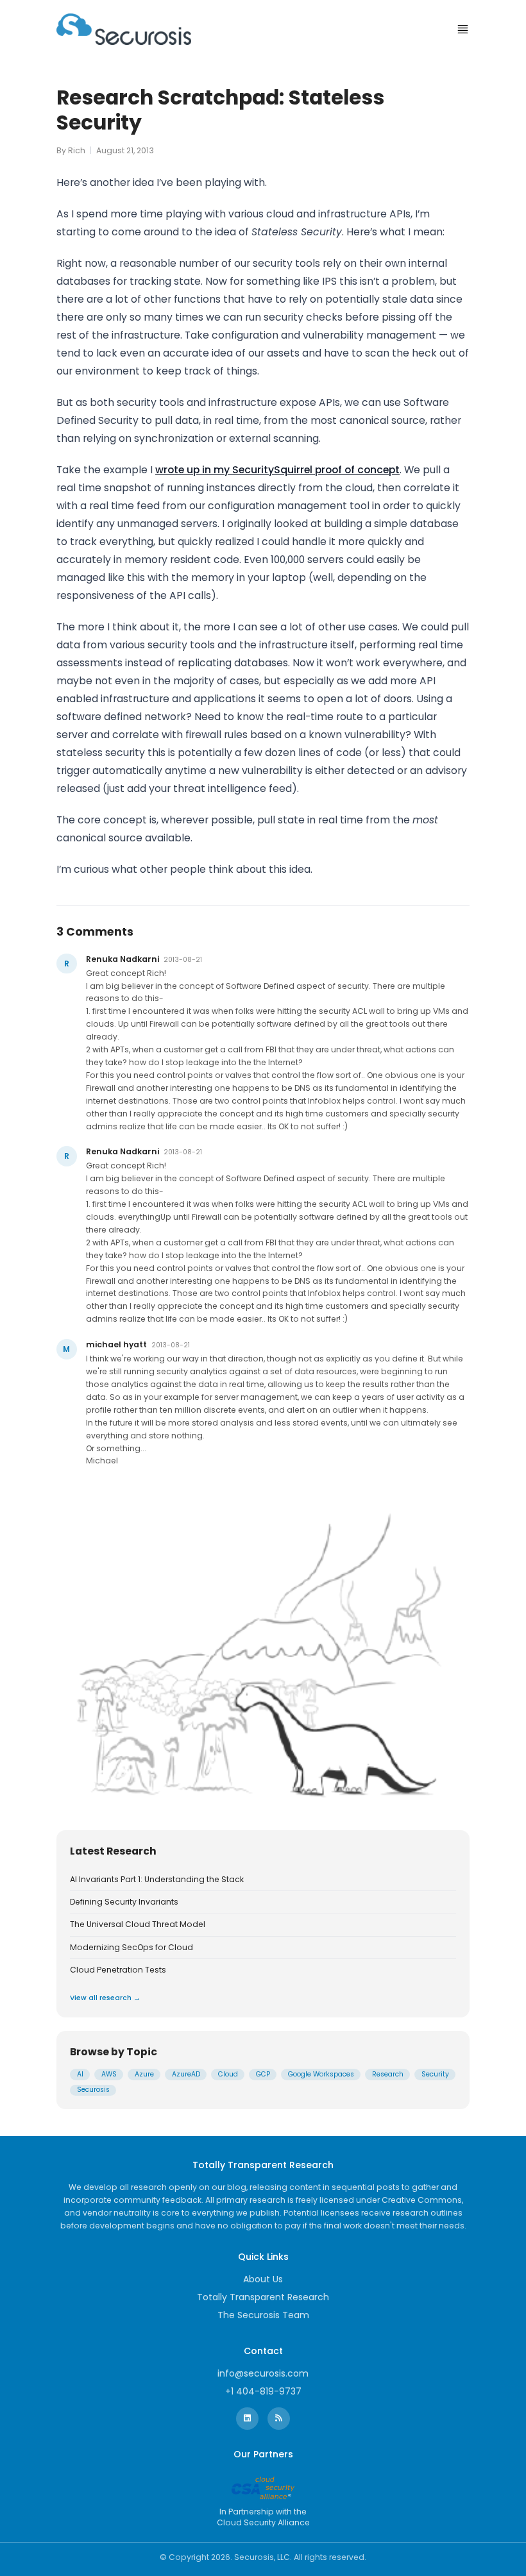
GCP (263, 2074)
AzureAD (186, 2074)
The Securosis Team (263, 2315)
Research (388, 2074)
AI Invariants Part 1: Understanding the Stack (157, 1880)
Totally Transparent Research (263, 2297)
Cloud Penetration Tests (118, 1970)
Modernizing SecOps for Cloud (131, 1948)
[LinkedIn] (247, 2419)
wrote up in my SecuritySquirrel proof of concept (277, 470)
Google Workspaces (321, 2074)
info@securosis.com (263, 2373)
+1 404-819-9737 (263, 2391)
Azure (144, 2074)
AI (80, 2074)
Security (435, 2074)
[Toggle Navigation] (463, 29)
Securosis (93, 2090)
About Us (263, 2279)
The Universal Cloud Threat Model (138, 1924)
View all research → (105, 1998)
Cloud (228, 2074)
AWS (109, 2074)
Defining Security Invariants (124, 1902)
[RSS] (279, 2419)
